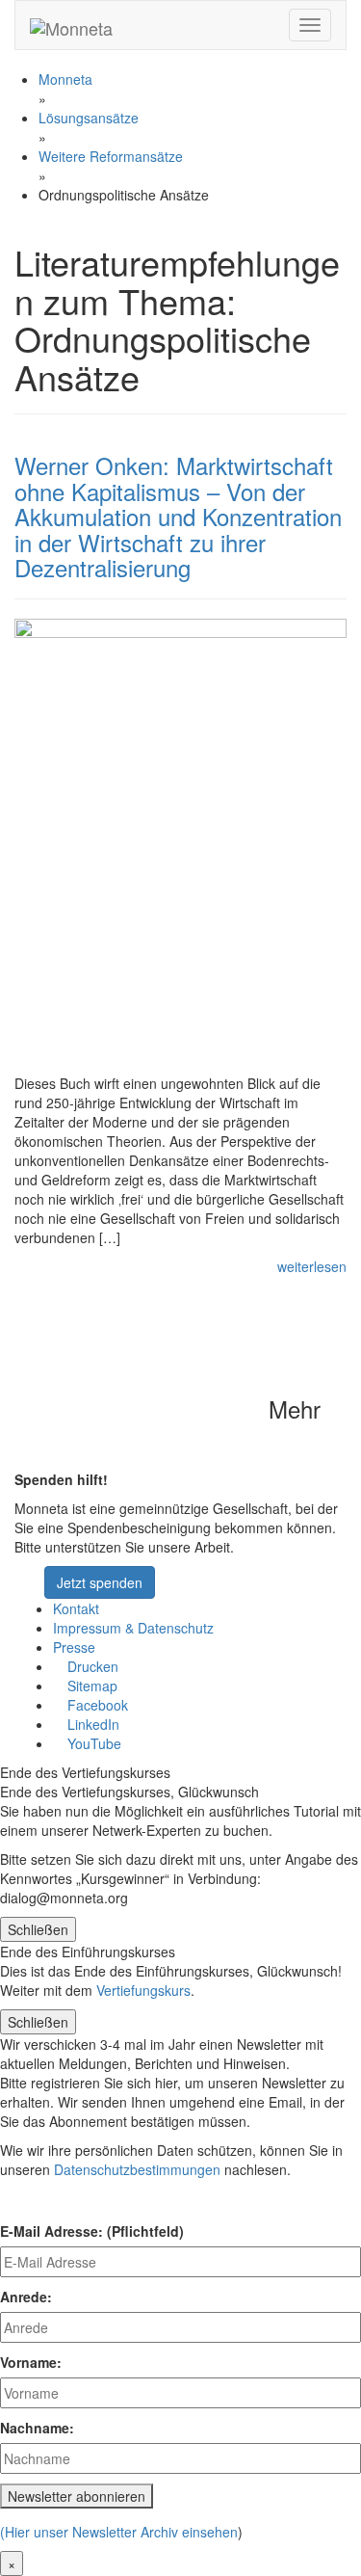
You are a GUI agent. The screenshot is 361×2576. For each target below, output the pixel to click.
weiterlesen (312, 1266)
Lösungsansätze (89, 118)
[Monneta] (71, 25)
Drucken (91, 1666)
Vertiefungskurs (143, 1990)
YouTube (92, 1743)
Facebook (96, 1705)
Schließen (38, 1929)
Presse (74, 1647)
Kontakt (76, 1608)
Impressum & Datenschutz (133, 1628)
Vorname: (31, 2362)
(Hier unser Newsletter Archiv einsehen (119, 2532)
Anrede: (26, 2297)
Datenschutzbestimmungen (137, 2169)
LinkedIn (91, 1724)
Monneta (65, 79)
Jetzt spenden (100, 1582)
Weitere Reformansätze (111, 156)
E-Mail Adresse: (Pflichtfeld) (92, 2231)
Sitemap (90, 1686)
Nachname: (37, 2428)
